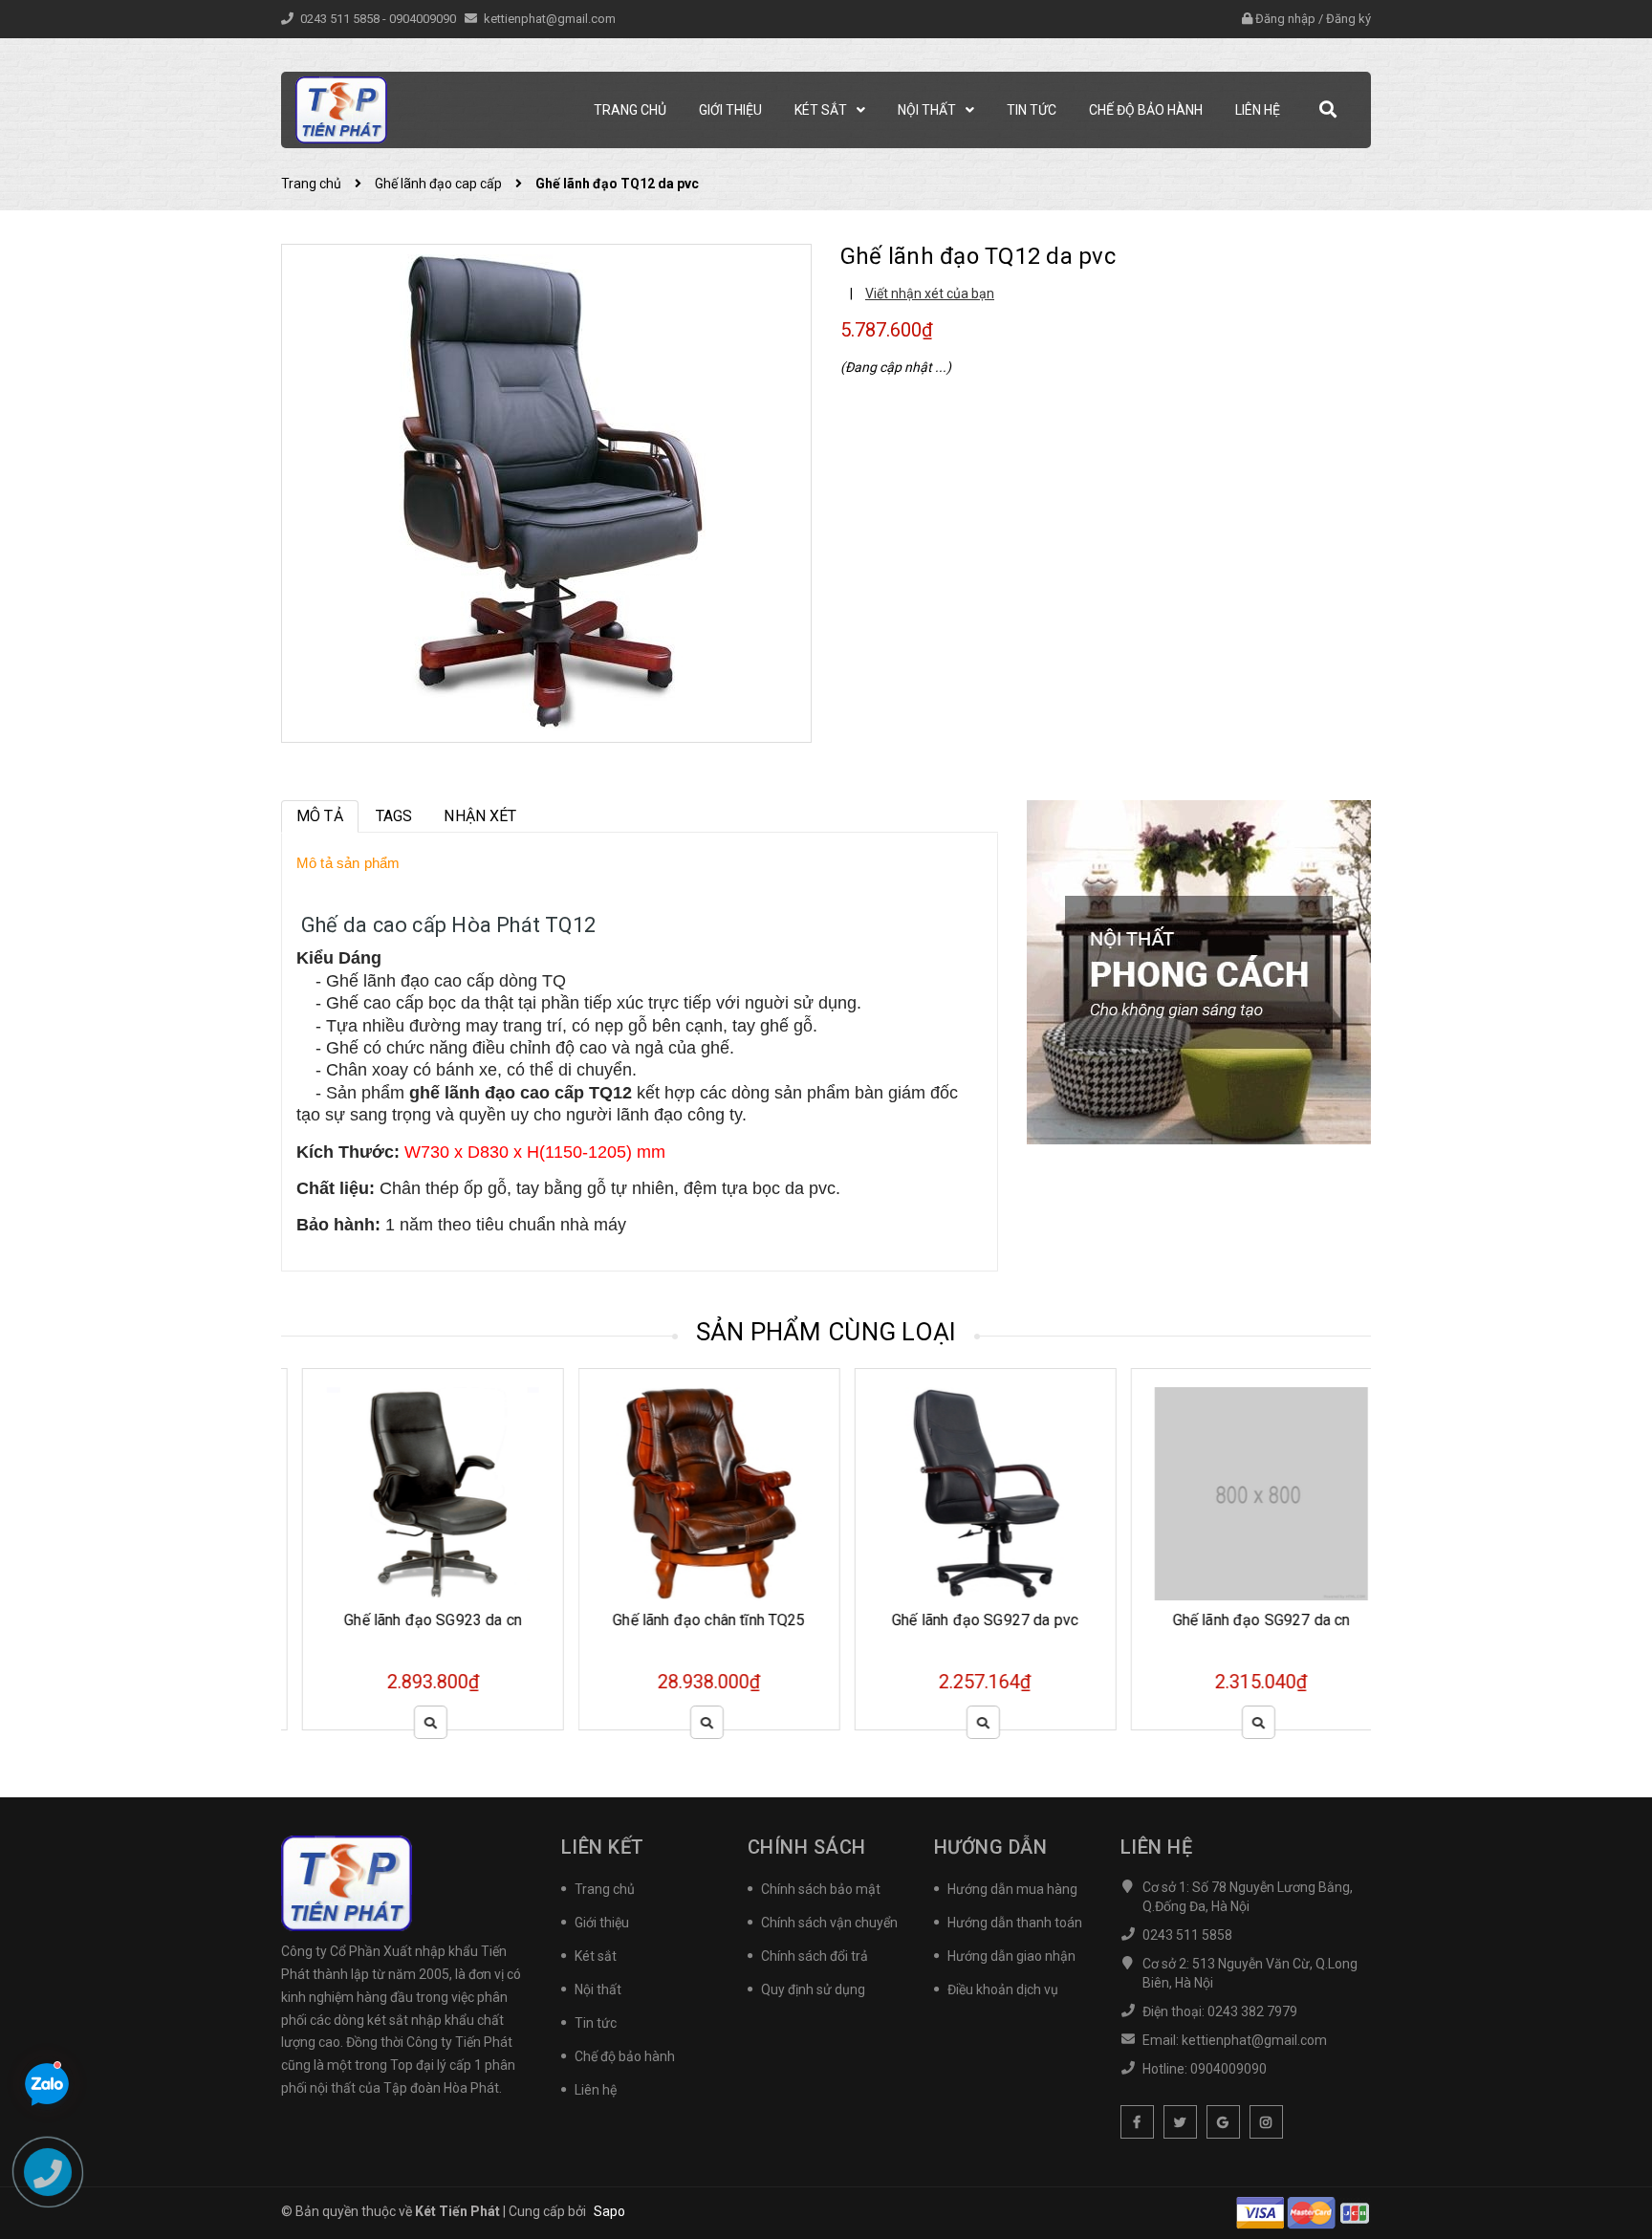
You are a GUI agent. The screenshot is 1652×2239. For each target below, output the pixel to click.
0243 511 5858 (341, 19)
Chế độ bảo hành (625, 2056)
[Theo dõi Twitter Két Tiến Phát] (1180, 2122)
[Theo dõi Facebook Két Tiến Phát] (1137, 2122)
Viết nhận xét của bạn (930, 293)
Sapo (609, 2211)
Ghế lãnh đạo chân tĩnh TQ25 (688, 1620)
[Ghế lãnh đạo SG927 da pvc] (965, 1494)
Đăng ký (1348, 19)
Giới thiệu (602, 1923)
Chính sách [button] (807, 1847)
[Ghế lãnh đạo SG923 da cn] (412, 1494)
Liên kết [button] (603, 1847)
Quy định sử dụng (813, 1989)
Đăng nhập (1285, 19)
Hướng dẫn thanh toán (1015, 1923)
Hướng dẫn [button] (991, 1847)
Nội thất (598, 1989)
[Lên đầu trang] (1614, 2139)
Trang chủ (605, 1889)
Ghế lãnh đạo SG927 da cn (1240, 1620)
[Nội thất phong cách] (1199, 971)
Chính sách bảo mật (821, 1889)
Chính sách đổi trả (815, 1956)
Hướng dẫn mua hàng (1012, 1889)
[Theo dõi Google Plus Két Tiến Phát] (1223, 2122)
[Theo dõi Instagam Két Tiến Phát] (1266, 2122)
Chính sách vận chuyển (829, 1923)
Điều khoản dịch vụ (1003, 1989)
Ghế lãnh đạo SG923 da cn (412, 1620)
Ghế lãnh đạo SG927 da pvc (964, 1620)
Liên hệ (596, 2090)
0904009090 (424, 19)
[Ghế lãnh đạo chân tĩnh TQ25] (688, 1494)
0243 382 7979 (1252, 2011)
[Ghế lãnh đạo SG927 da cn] (1241, 1494)
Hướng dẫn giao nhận (1011, 1956)
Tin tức (596, 2023)
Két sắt (596, 1956)
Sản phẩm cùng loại (826, 1332)
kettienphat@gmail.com (550, 19)
